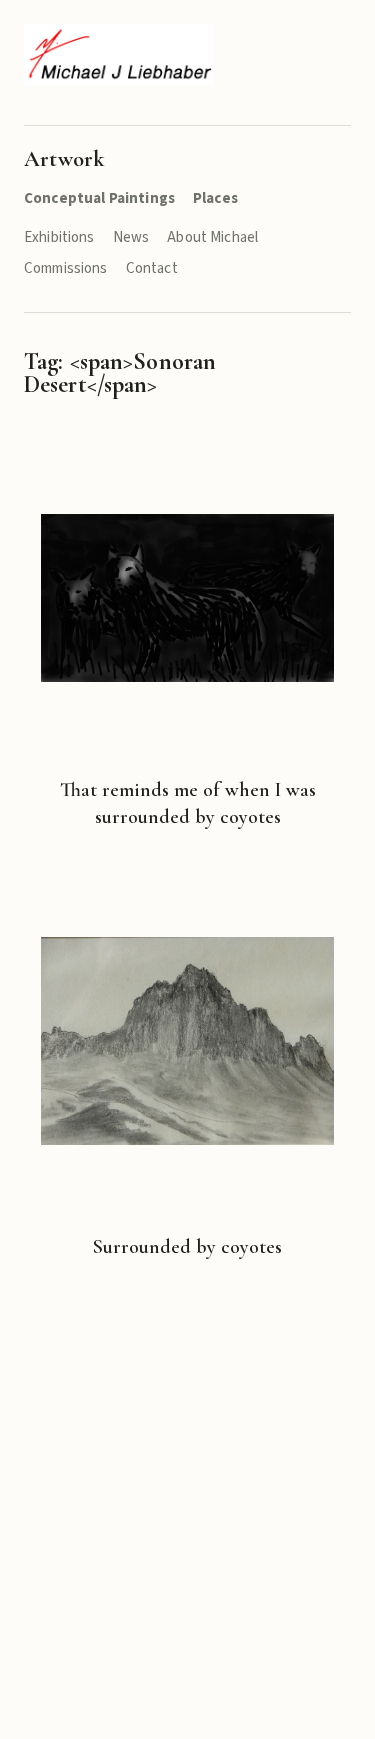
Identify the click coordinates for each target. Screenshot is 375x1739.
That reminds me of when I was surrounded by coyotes (188, 803)
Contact (152, 268)
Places (215, 198)
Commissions (66, 268)
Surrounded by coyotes (187, 1247)
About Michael (212, 237)
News (131, 237)
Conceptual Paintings (99, 198)
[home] (118, 54)
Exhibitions (59, 237)
